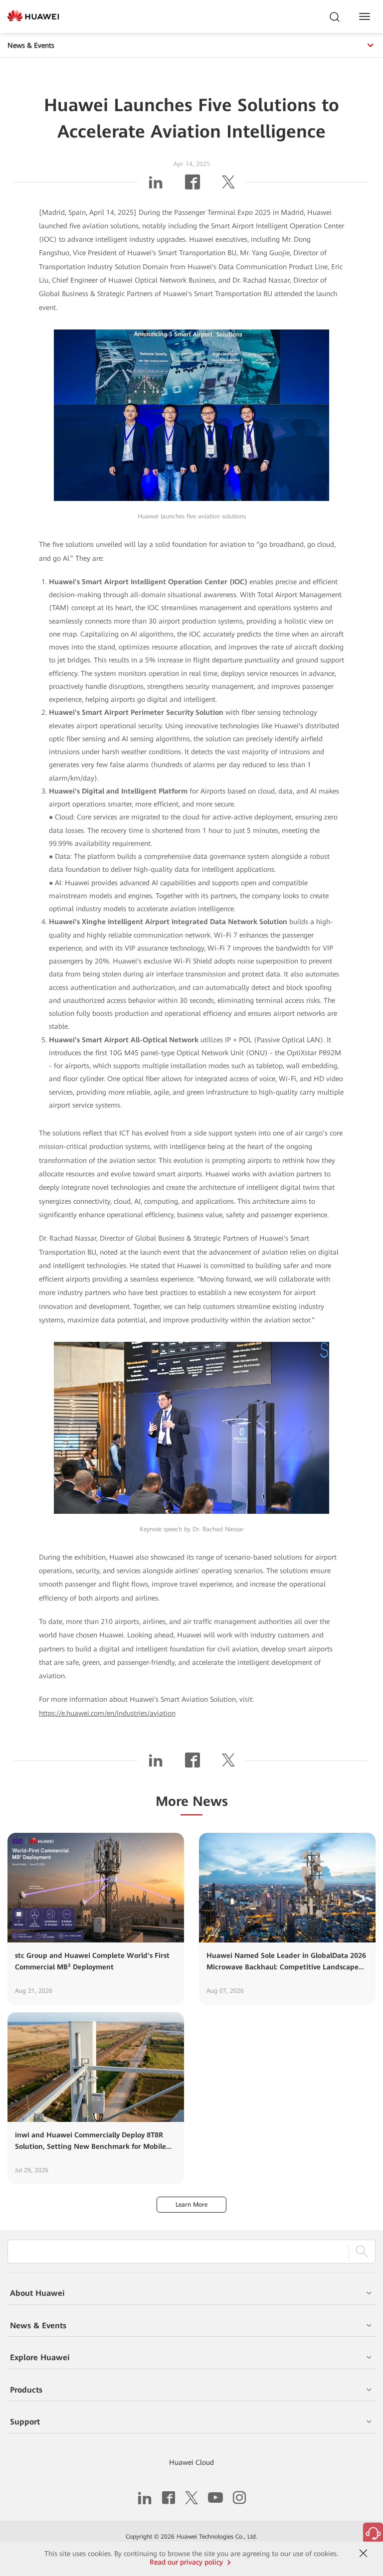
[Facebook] (192, 186)
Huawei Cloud (191, 2462)
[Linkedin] (156, 186)
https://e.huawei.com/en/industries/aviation (107, 1713)
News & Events (31, 45)
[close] (364, 2554)
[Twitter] (228, 186)
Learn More (191, 2205)
